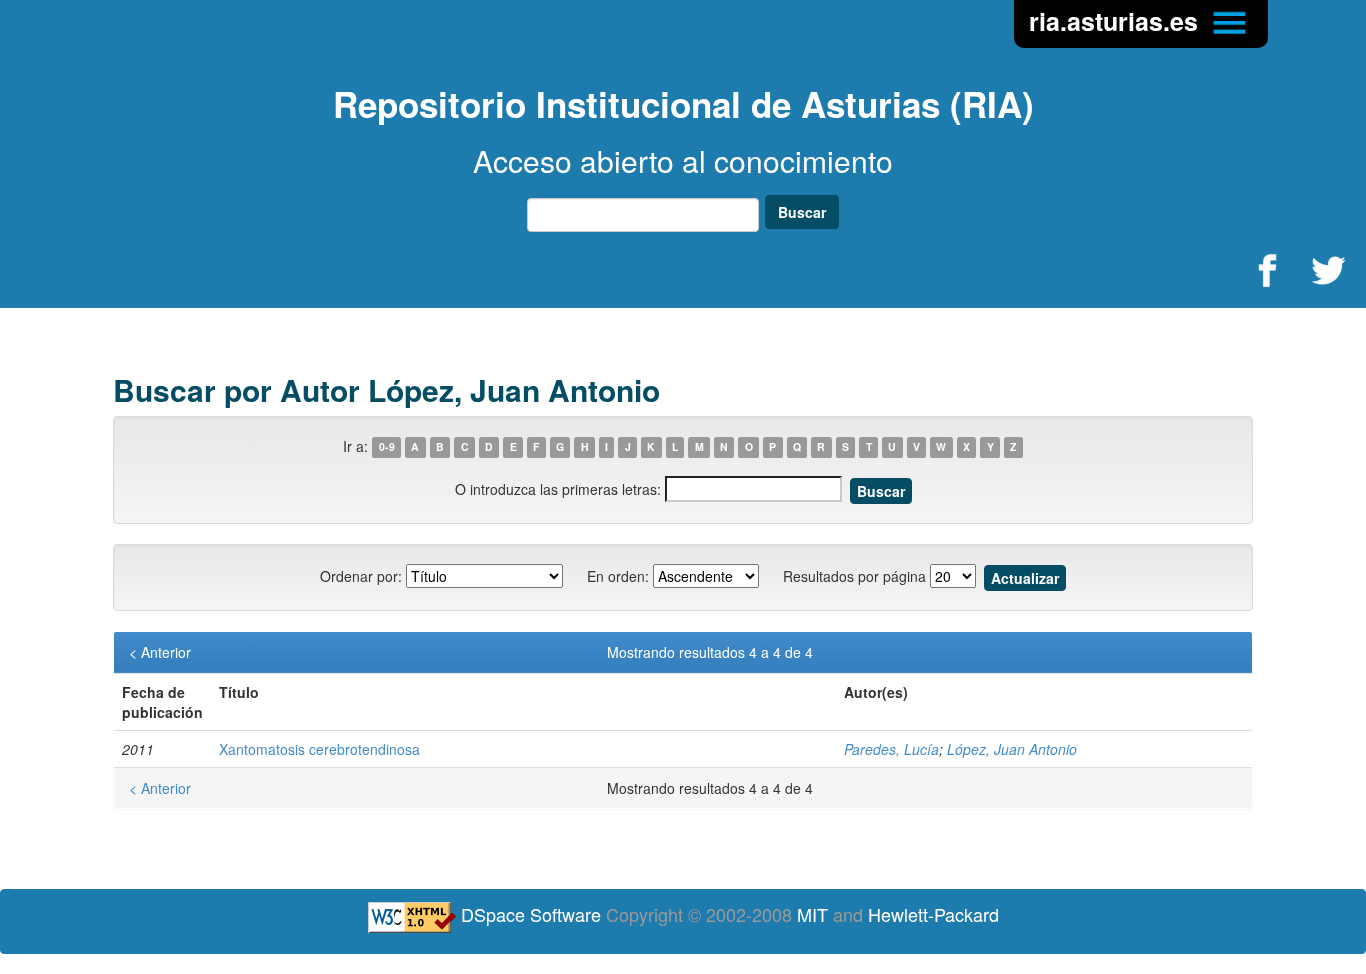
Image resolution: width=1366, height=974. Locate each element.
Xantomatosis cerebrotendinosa (319, 749)
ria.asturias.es (1117, 21)
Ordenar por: (361, 576)
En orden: (618, 576)
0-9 (387, 447)
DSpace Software (531, 914)
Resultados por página (854, 576)
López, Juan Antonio (1012, 749)
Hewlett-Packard (933, 914)
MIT (812, 914)
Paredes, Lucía (891, 749)
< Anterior (160, 652)
